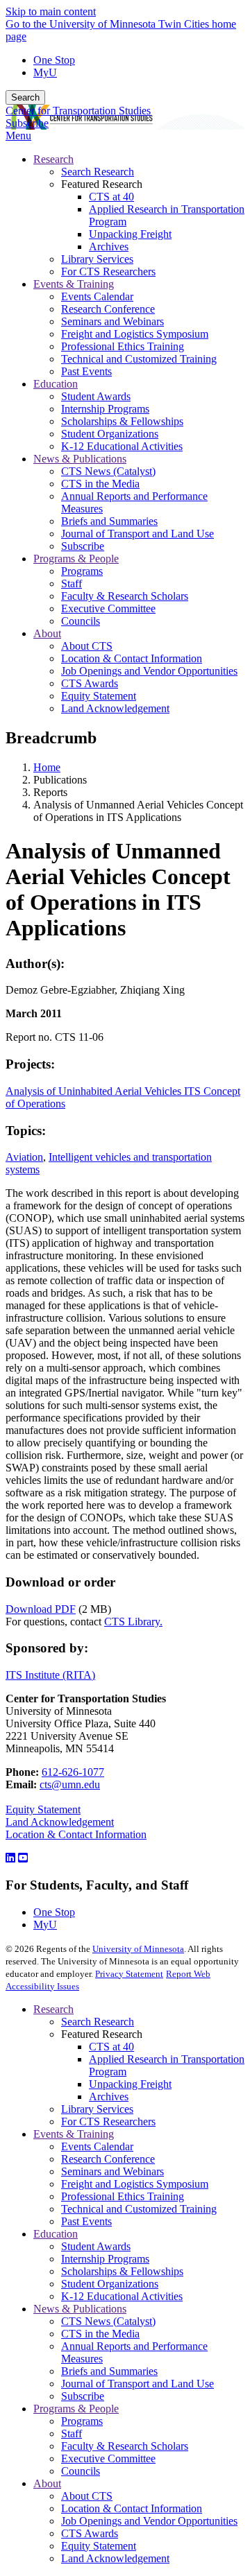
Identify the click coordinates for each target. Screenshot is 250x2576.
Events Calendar (97, 2146)
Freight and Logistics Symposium (135, 2184)
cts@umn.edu (70, 1784)
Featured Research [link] (102, 184)
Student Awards (96, 2246)
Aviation (24, 1157)
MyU (45, 72)
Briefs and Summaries (109, 2371)
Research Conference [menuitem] (108, 309)
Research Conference (108, 2159)
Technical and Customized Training (139, 2209)
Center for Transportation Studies (78, 111)
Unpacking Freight (130, 2084)
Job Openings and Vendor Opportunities (149, 2521)
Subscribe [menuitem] (83, 546)
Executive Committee (108, 2458)
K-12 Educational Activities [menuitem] (122, 446)
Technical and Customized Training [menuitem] (139, 359)
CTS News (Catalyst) (108, 2321)
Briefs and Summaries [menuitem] (109, 521)
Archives (109, 2097)
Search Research (98, 2022)
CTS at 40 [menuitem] (111, 197)
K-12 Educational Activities (122, 2296)
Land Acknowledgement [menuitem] (115, 708)
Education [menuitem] (56, 384)
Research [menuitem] (53, 159)
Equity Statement (43, 1809)
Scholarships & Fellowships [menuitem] (122, 421)
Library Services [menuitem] (97, 259)
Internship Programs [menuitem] (105, 409)
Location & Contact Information (76, 1834)
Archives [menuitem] (109, 247)
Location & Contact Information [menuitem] (132, 658)
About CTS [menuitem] (87, 646)
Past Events (86, 2221)
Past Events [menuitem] (86, 371)
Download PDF (41, 1609)
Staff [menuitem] (72, 584)
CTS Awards (90, 2533)
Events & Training (74, 2134)
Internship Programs (105, 2259)
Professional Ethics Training (123, 2196)
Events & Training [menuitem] (74, 284)
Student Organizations (110, 2284)
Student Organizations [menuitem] (110, 434)
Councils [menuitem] (81, 621)
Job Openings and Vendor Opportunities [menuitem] (149, 671)
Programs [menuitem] (82, 571)
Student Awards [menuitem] (96, 396)
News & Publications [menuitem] (80, 459)
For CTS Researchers (108, 2121)
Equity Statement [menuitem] (99, 696)
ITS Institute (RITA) (50, 1675)
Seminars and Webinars (112, 2171)
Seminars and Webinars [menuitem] (112, 321)
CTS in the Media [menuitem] (100, 484)
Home (47, 767)
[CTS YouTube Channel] (23, 1858)
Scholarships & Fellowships (122, 2271)
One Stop (54, 60)
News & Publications (80, 2309)
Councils (81, 2471)
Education (56, 2234)
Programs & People (76, 2409)
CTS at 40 (111, 2047)
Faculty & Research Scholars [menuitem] (125, 596)
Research (53, 2009)
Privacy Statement (129, 1974)
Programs (82, 2421)
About (47, 2483)
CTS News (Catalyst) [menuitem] (108, 471)
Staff (72, 2434)
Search (25, 97)
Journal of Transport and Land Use (137, 2384)
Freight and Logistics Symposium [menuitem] (135, 334)
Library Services (97, 2109)
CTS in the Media (100, 2334)
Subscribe (27, 123)
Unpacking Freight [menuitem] (130, 234)
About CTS (87, 2496)
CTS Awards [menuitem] (90, 683)
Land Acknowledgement (60, 1822)
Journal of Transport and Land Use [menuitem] (137, 534)
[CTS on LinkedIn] (10, 1858)
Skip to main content (51, 11)
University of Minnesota (138, 1949)
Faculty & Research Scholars (125, 2446)
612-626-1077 (73, 1772)
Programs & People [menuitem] (76, 559)
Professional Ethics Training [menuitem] (123, 346)
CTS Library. (133, 1622)
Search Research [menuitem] (98, 172)
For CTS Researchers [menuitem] (108, 271)
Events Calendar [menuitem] (97, 296)
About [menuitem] (47, 633)
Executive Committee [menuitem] (108, 608)
